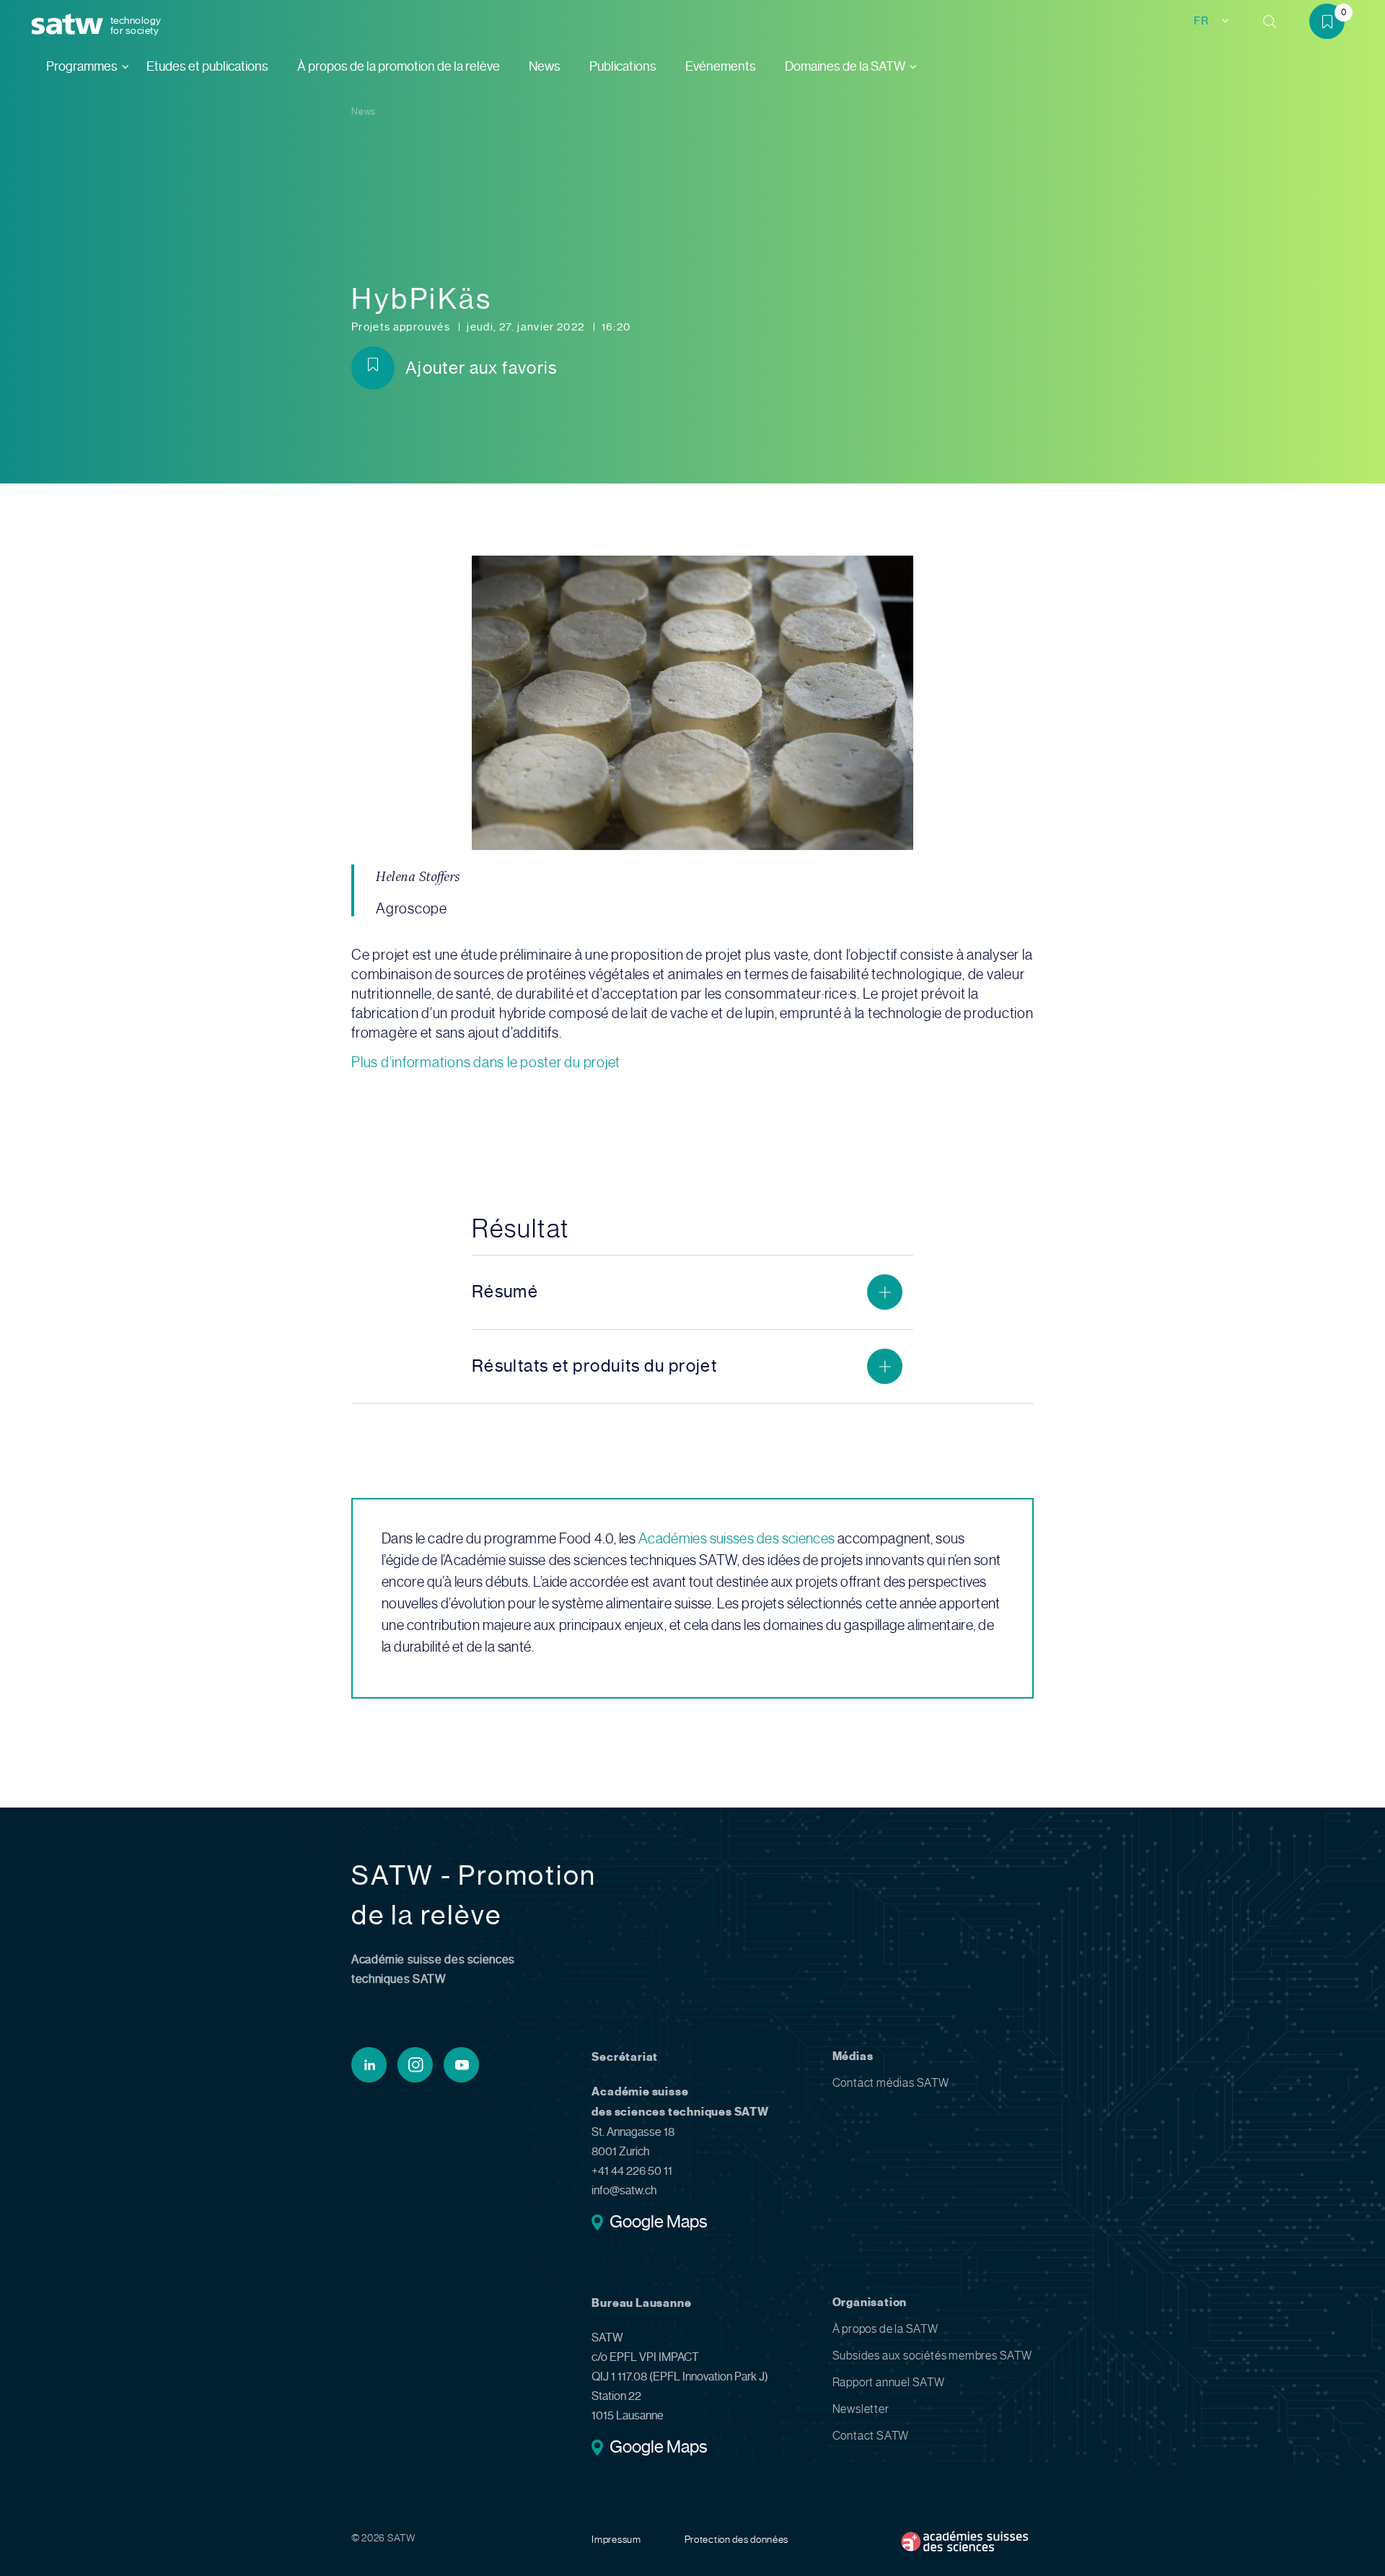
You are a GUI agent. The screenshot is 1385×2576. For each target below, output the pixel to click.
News (545, 66)
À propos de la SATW (885, 2329)
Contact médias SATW (891, 2083)
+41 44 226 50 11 (632, 2171)
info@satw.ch (624, 2190)
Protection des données (737, 2539)
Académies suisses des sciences (737, 1539)
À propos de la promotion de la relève (399, 66)
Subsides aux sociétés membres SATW (932, 2356)
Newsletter (861, 2409)
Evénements (721, 66)
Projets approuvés (402, 327)
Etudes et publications (207, 66)
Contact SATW (871, 2436)
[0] (1332, 24)
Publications (623, 66)
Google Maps (658, 2223)
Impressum (616, 2539)
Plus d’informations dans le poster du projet (486, 1063)
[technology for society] (70, 25)
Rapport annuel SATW (889, 2382)
